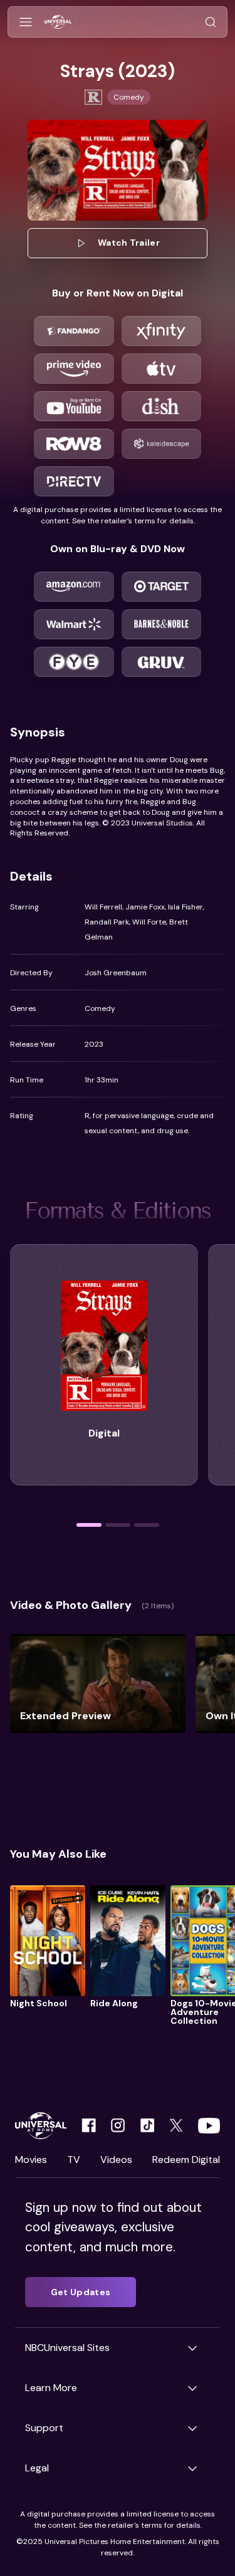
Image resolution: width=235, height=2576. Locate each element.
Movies (31, 2160)
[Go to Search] (211, 22)
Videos (116, 2160)
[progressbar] (89, 1525)
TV (74, 2160)
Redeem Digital (186, 2160)
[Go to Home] (58, 22)
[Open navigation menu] (26, 22)
